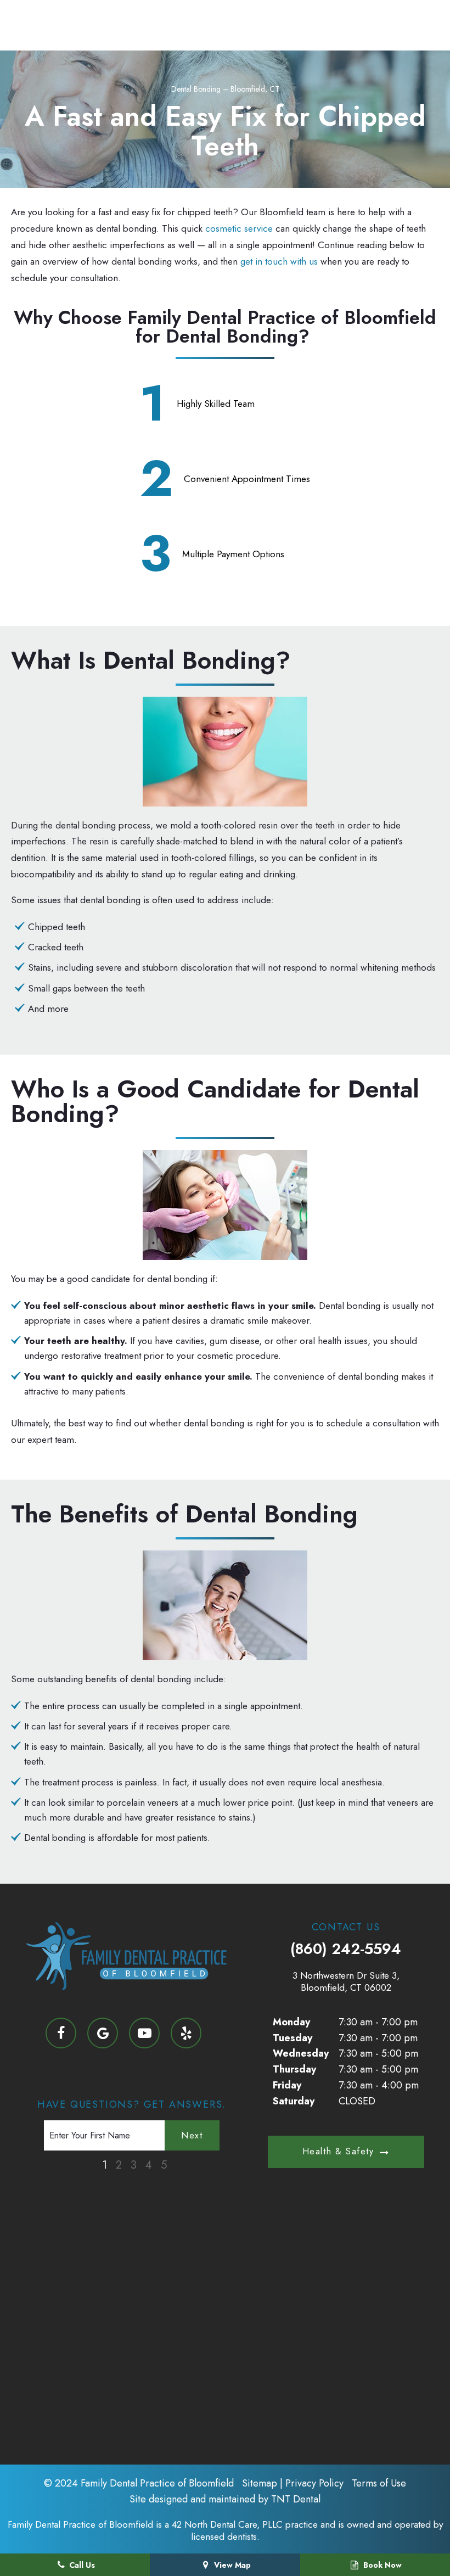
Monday (291, 2022)
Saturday (294, 2101)
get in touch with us (279, 261)
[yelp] (186, 2033)
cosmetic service (239, 228)
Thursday (294, 2069)
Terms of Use (379, 2483)
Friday (287, 2085)
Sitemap (260, 2483)
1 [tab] (105, 2165)
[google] (103, 2033)
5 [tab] (164, 2165)
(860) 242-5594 (346, 1949)
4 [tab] (149, 2165)
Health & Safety (338, 2151)
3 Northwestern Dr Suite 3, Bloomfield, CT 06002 (346, 1981)
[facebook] (61, 2033)
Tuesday (292, 2038)
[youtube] (144, 2033)
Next (192, 2135)
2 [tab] (119, 2165)
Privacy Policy (314, 2483)
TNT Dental (296, 2499)
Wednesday (301, 2053)
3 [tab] (134, 2165)
